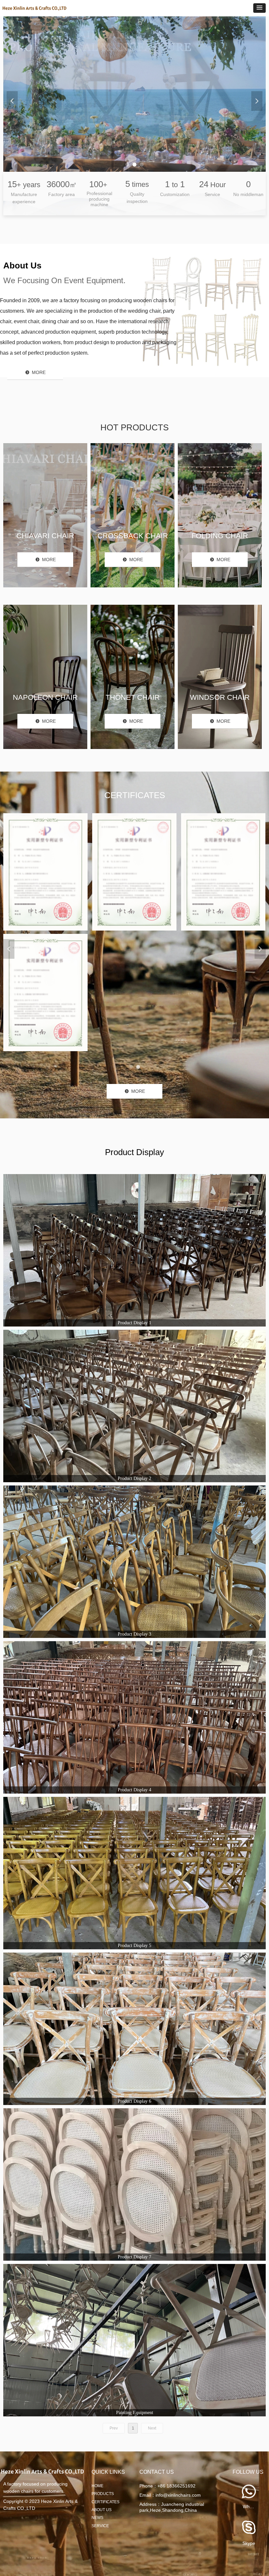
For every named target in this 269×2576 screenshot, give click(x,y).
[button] (259, 8)
